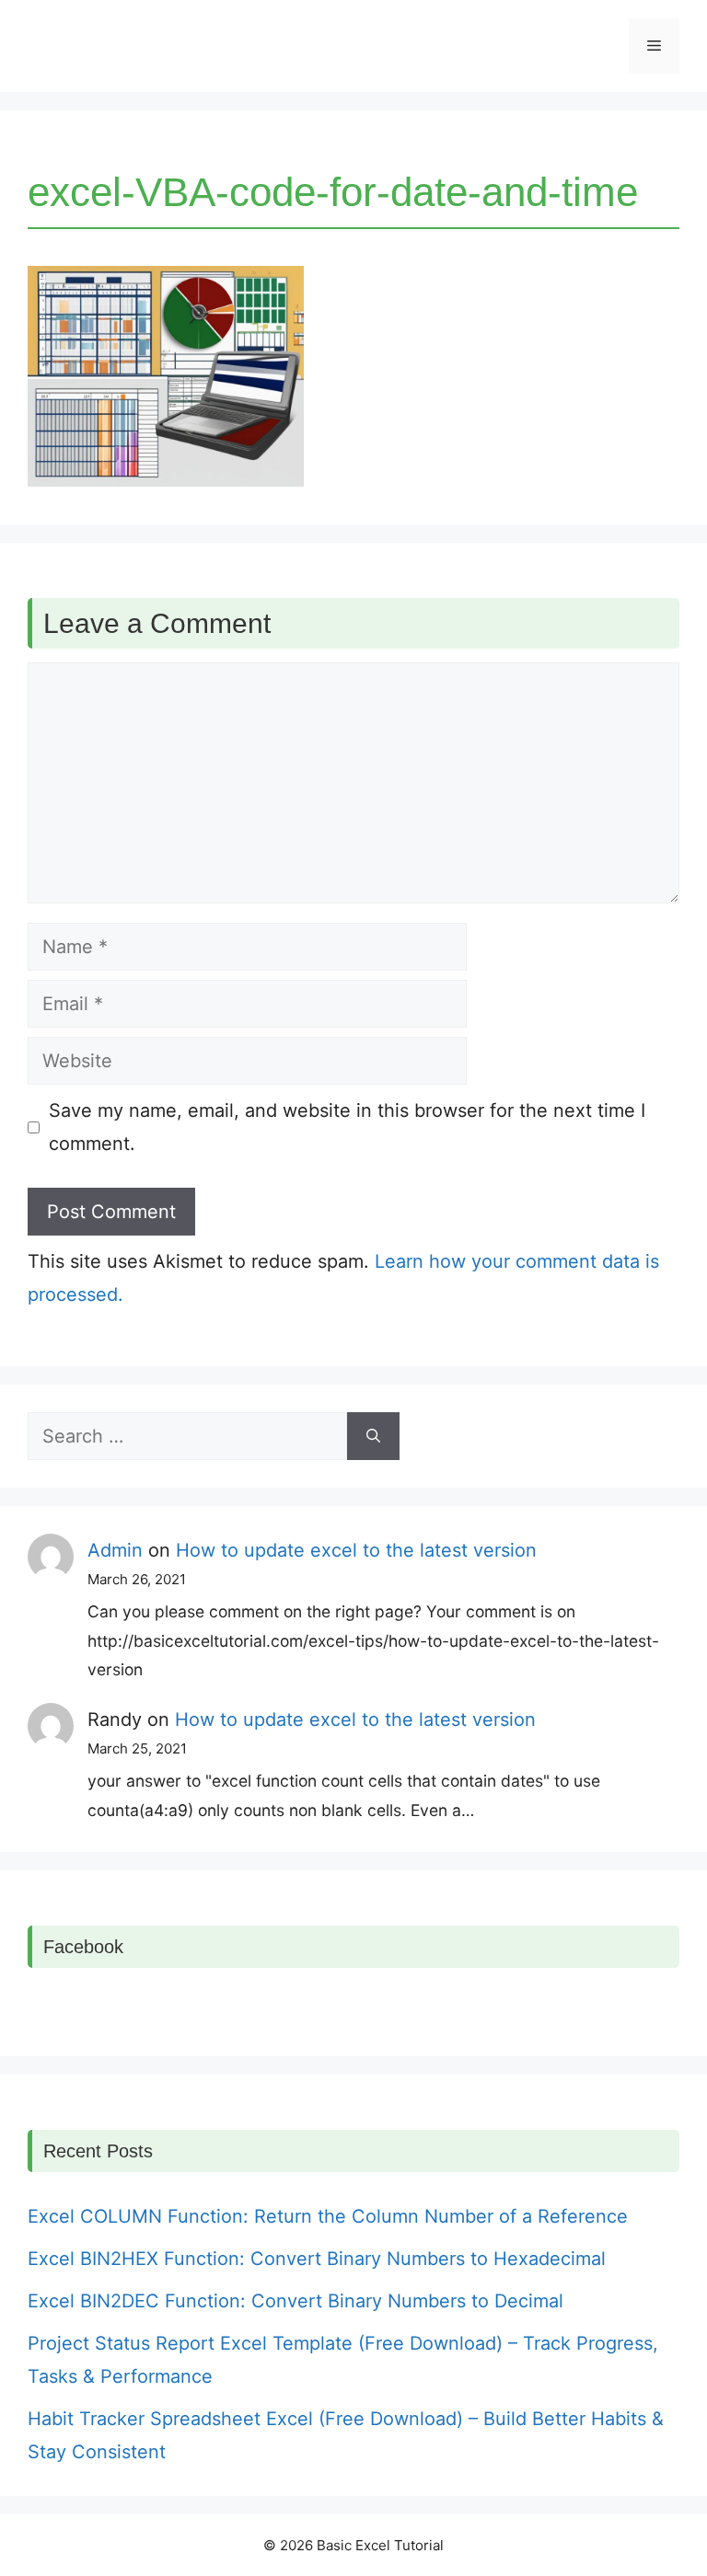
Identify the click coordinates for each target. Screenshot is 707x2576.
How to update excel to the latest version (356, 1550)
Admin (115, 1550)
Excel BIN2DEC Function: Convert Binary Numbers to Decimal (296, 2301)
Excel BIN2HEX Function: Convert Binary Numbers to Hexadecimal (317, 2259)
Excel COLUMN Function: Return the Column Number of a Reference (328, 2216)
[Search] (373, 1436)
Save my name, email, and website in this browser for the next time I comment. (347, 1127)
